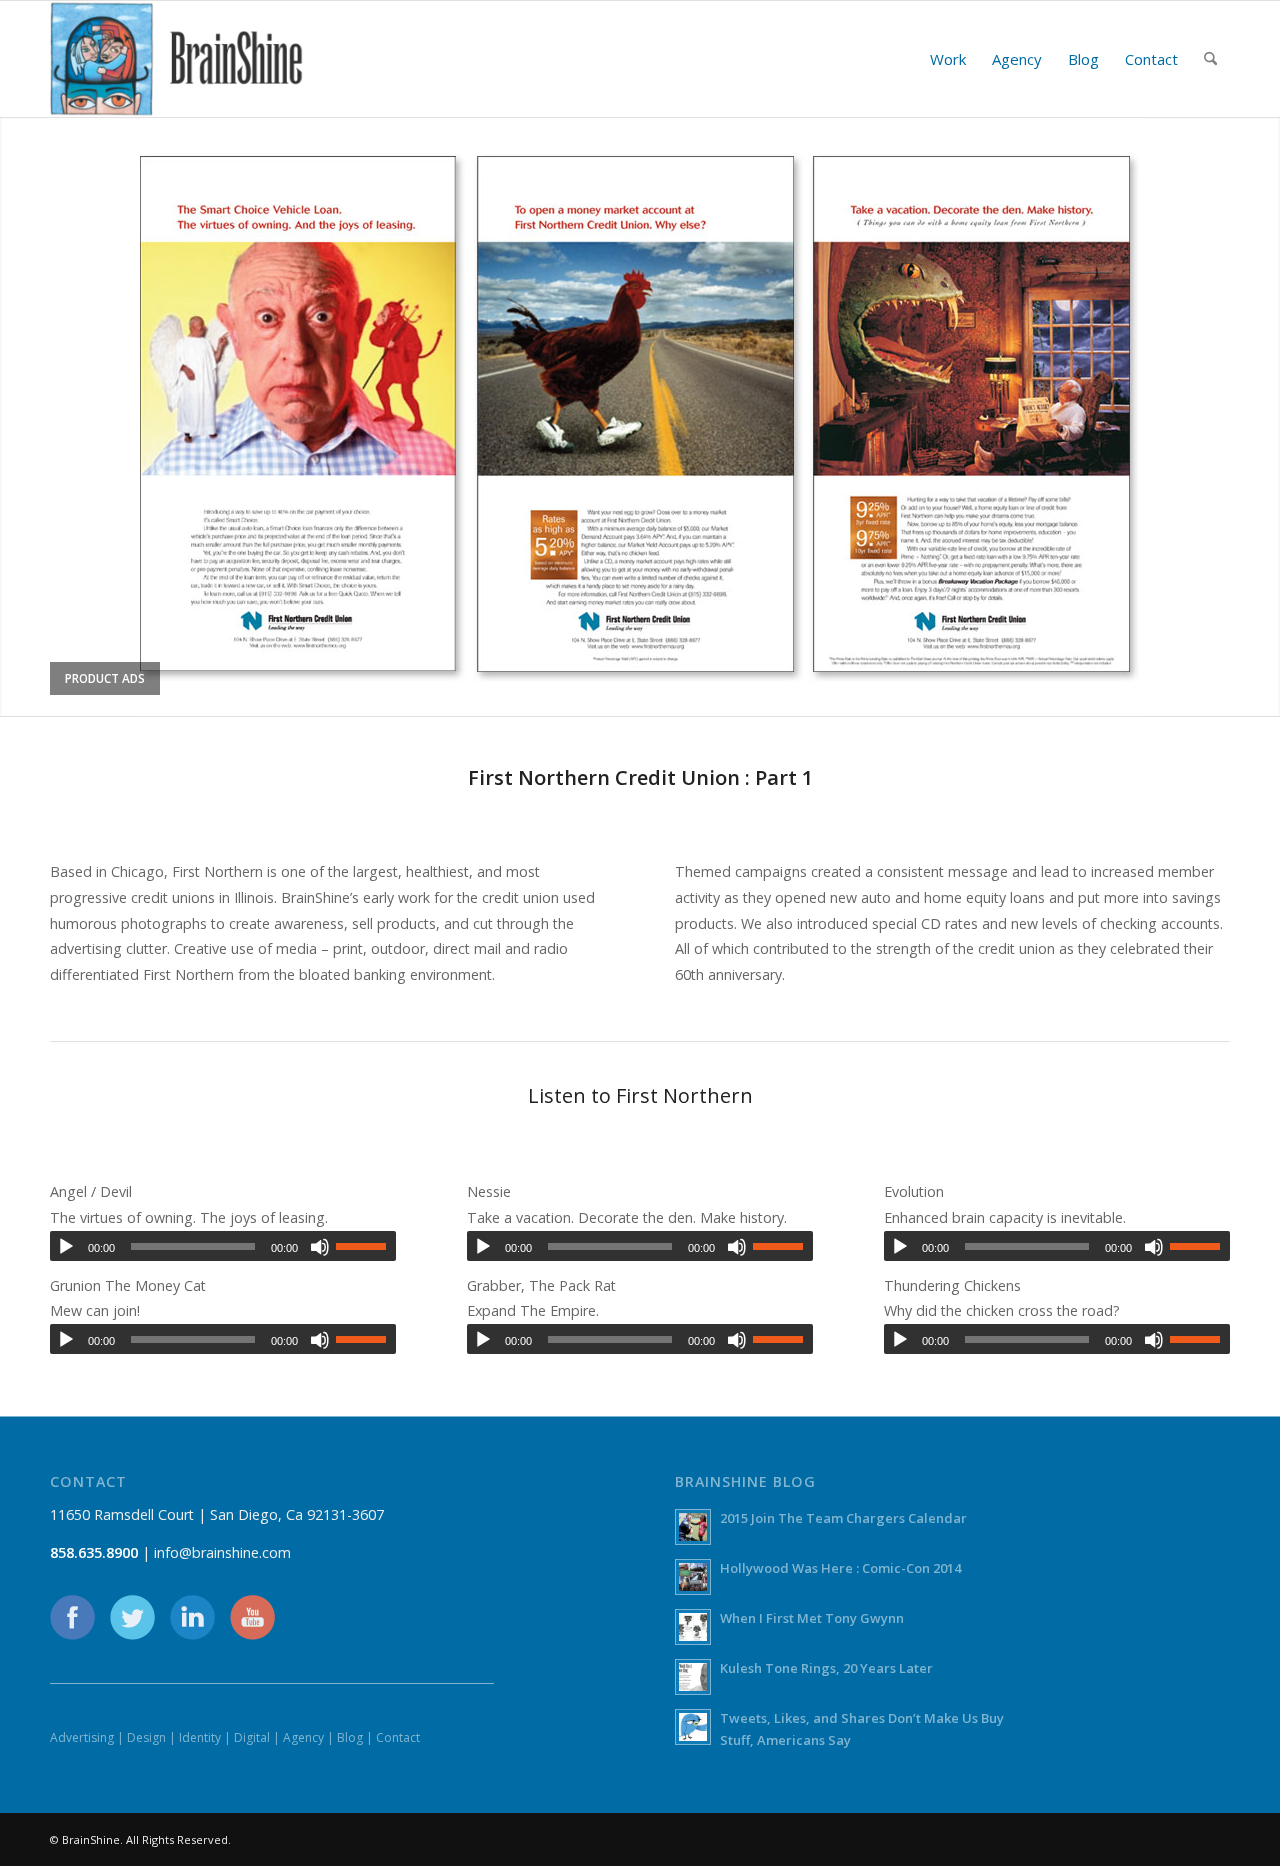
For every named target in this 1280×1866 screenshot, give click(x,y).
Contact (398, 1737)
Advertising (82, 1737)
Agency (303, 1737)
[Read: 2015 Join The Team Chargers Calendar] (693, 1527)
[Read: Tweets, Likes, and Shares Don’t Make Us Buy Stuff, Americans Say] (693, 1727)
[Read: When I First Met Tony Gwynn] (693, 1627)
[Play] (66, 1247)
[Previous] (17, 416)
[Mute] (320, 1247)
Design (146, 1737)
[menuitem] (948, 59)
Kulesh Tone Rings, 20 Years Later (826, 1668)
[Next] (1262, 416)
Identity (200, 1737)
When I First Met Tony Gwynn (812, 1618)
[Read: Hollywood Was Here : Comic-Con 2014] (693, 1577)
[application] (223, 1246)
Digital (252, 1737)
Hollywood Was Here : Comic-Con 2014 (840, 1568)
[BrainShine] (177, 59)
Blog (350, 1737)
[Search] (1210, 59)
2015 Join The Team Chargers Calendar (843, 1518)
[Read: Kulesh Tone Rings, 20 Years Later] (693, 1677)
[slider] (366, 1246)
